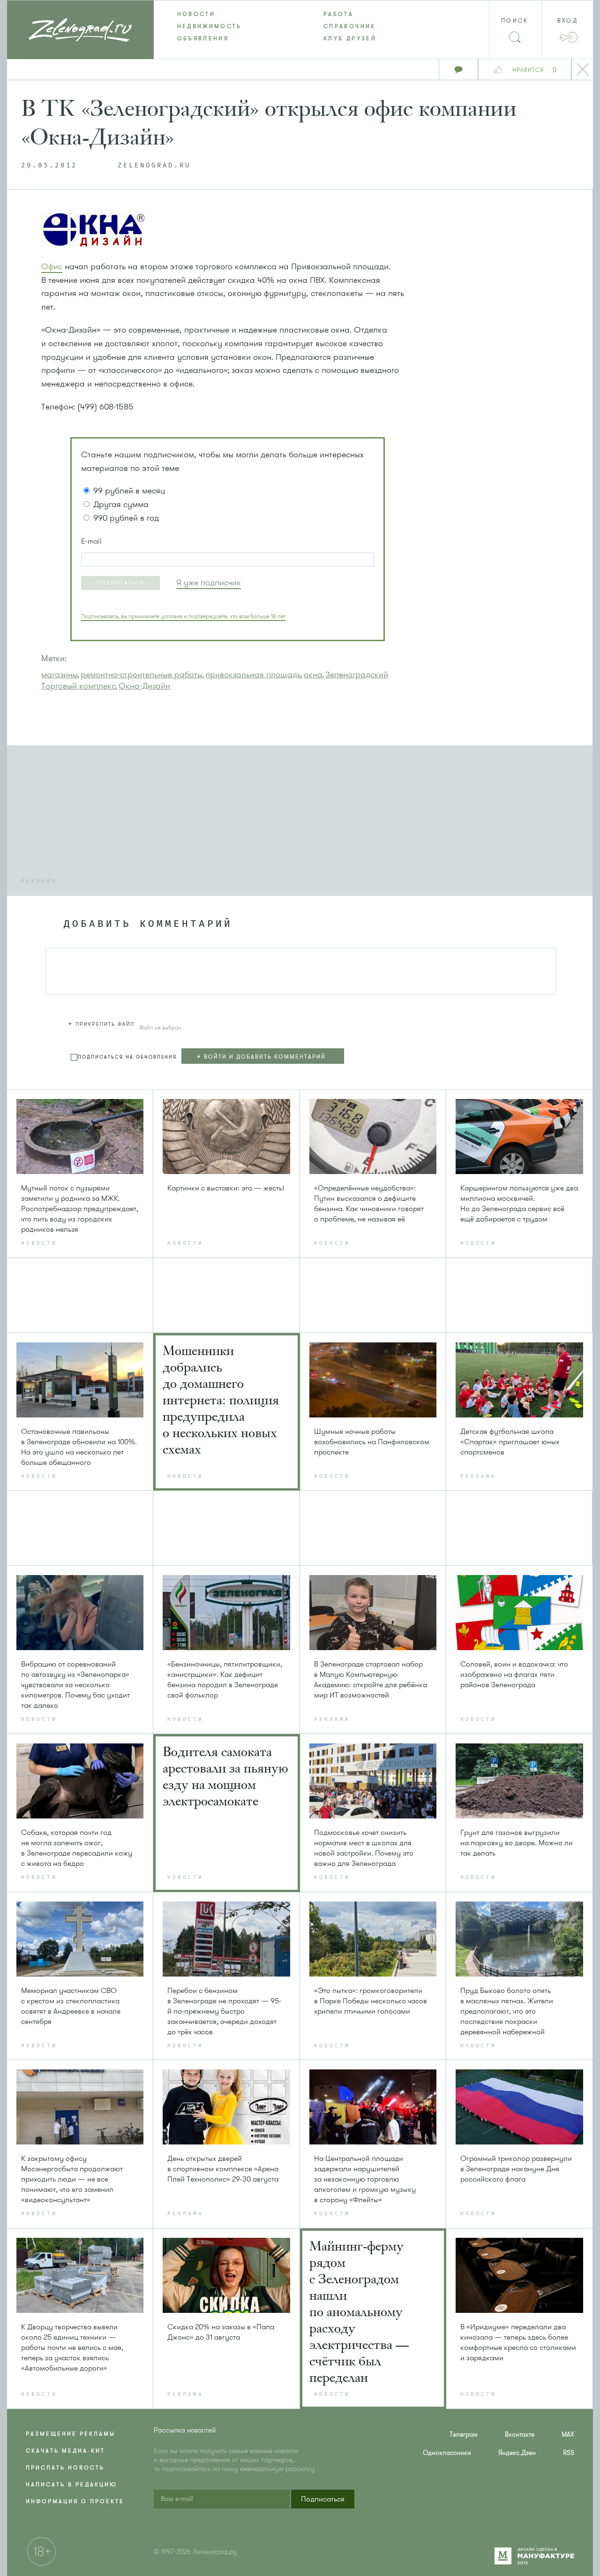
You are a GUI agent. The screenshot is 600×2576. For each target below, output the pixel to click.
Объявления (203, 38)
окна (313, 674)
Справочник (350, 26)
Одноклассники (447, 2453)
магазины (60, 674)
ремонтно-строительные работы (142, 674)
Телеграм (464, 2435)
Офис (52, 266)
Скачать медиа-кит (65, 2451)
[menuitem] (227, 14)
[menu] (300, 26)
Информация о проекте (75, 2501)
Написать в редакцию (71, 2485)
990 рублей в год (126, 518)
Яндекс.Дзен (517, 2453)
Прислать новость (65, 2468)
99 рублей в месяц (129, 491)
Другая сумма (121, 504)
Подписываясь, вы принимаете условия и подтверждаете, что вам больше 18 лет (183, 616)
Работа (338, 14)
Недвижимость (210, 26)
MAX (568, 2435)
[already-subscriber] (209, 583)
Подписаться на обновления (127, 1057)
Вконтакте (520, 2435)
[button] (120, 583)
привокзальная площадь (253, 674)
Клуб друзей (350, 38)
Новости (196, 14)
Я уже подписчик (209, 583)
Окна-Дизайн (144, 686)
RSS (569, 2453)
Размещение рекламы (71, 2434)
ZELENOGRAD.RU (154, 166)
